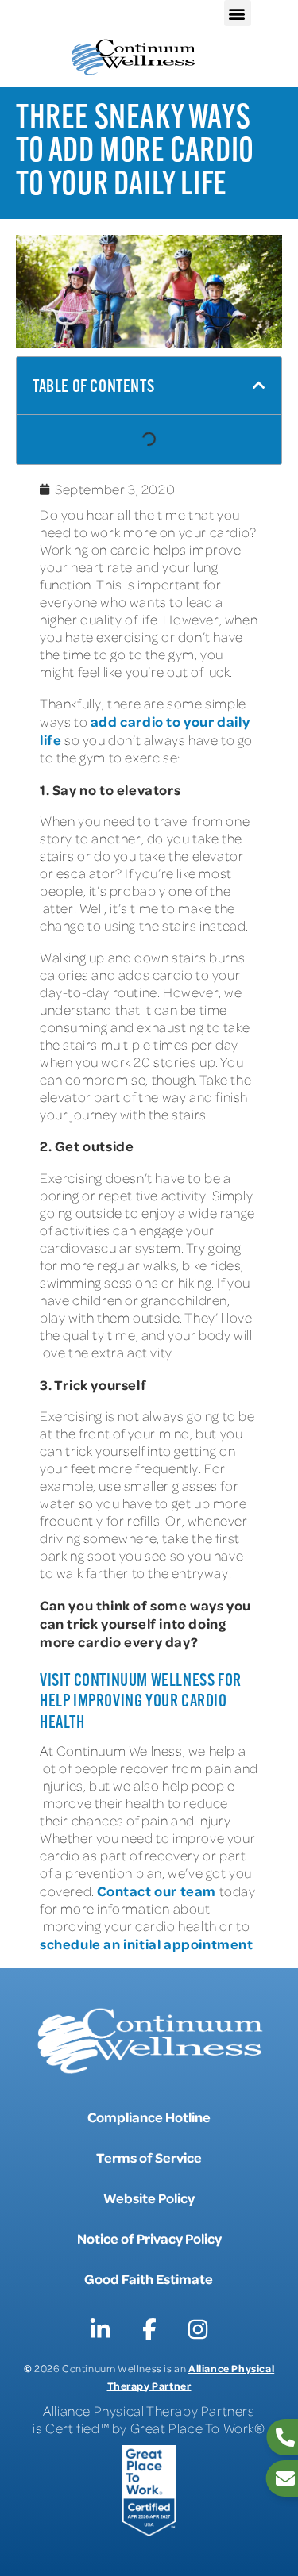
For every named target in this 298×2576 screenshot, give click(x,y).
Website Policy (149, 2198)
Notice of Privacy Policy (149, 2238)
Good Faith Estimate (149, 2278)
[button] (238, 13)
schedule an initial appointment (147, 1944)
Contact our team (157, 1891)
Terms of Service (149, 2157)
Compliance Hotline (149, 2117)
